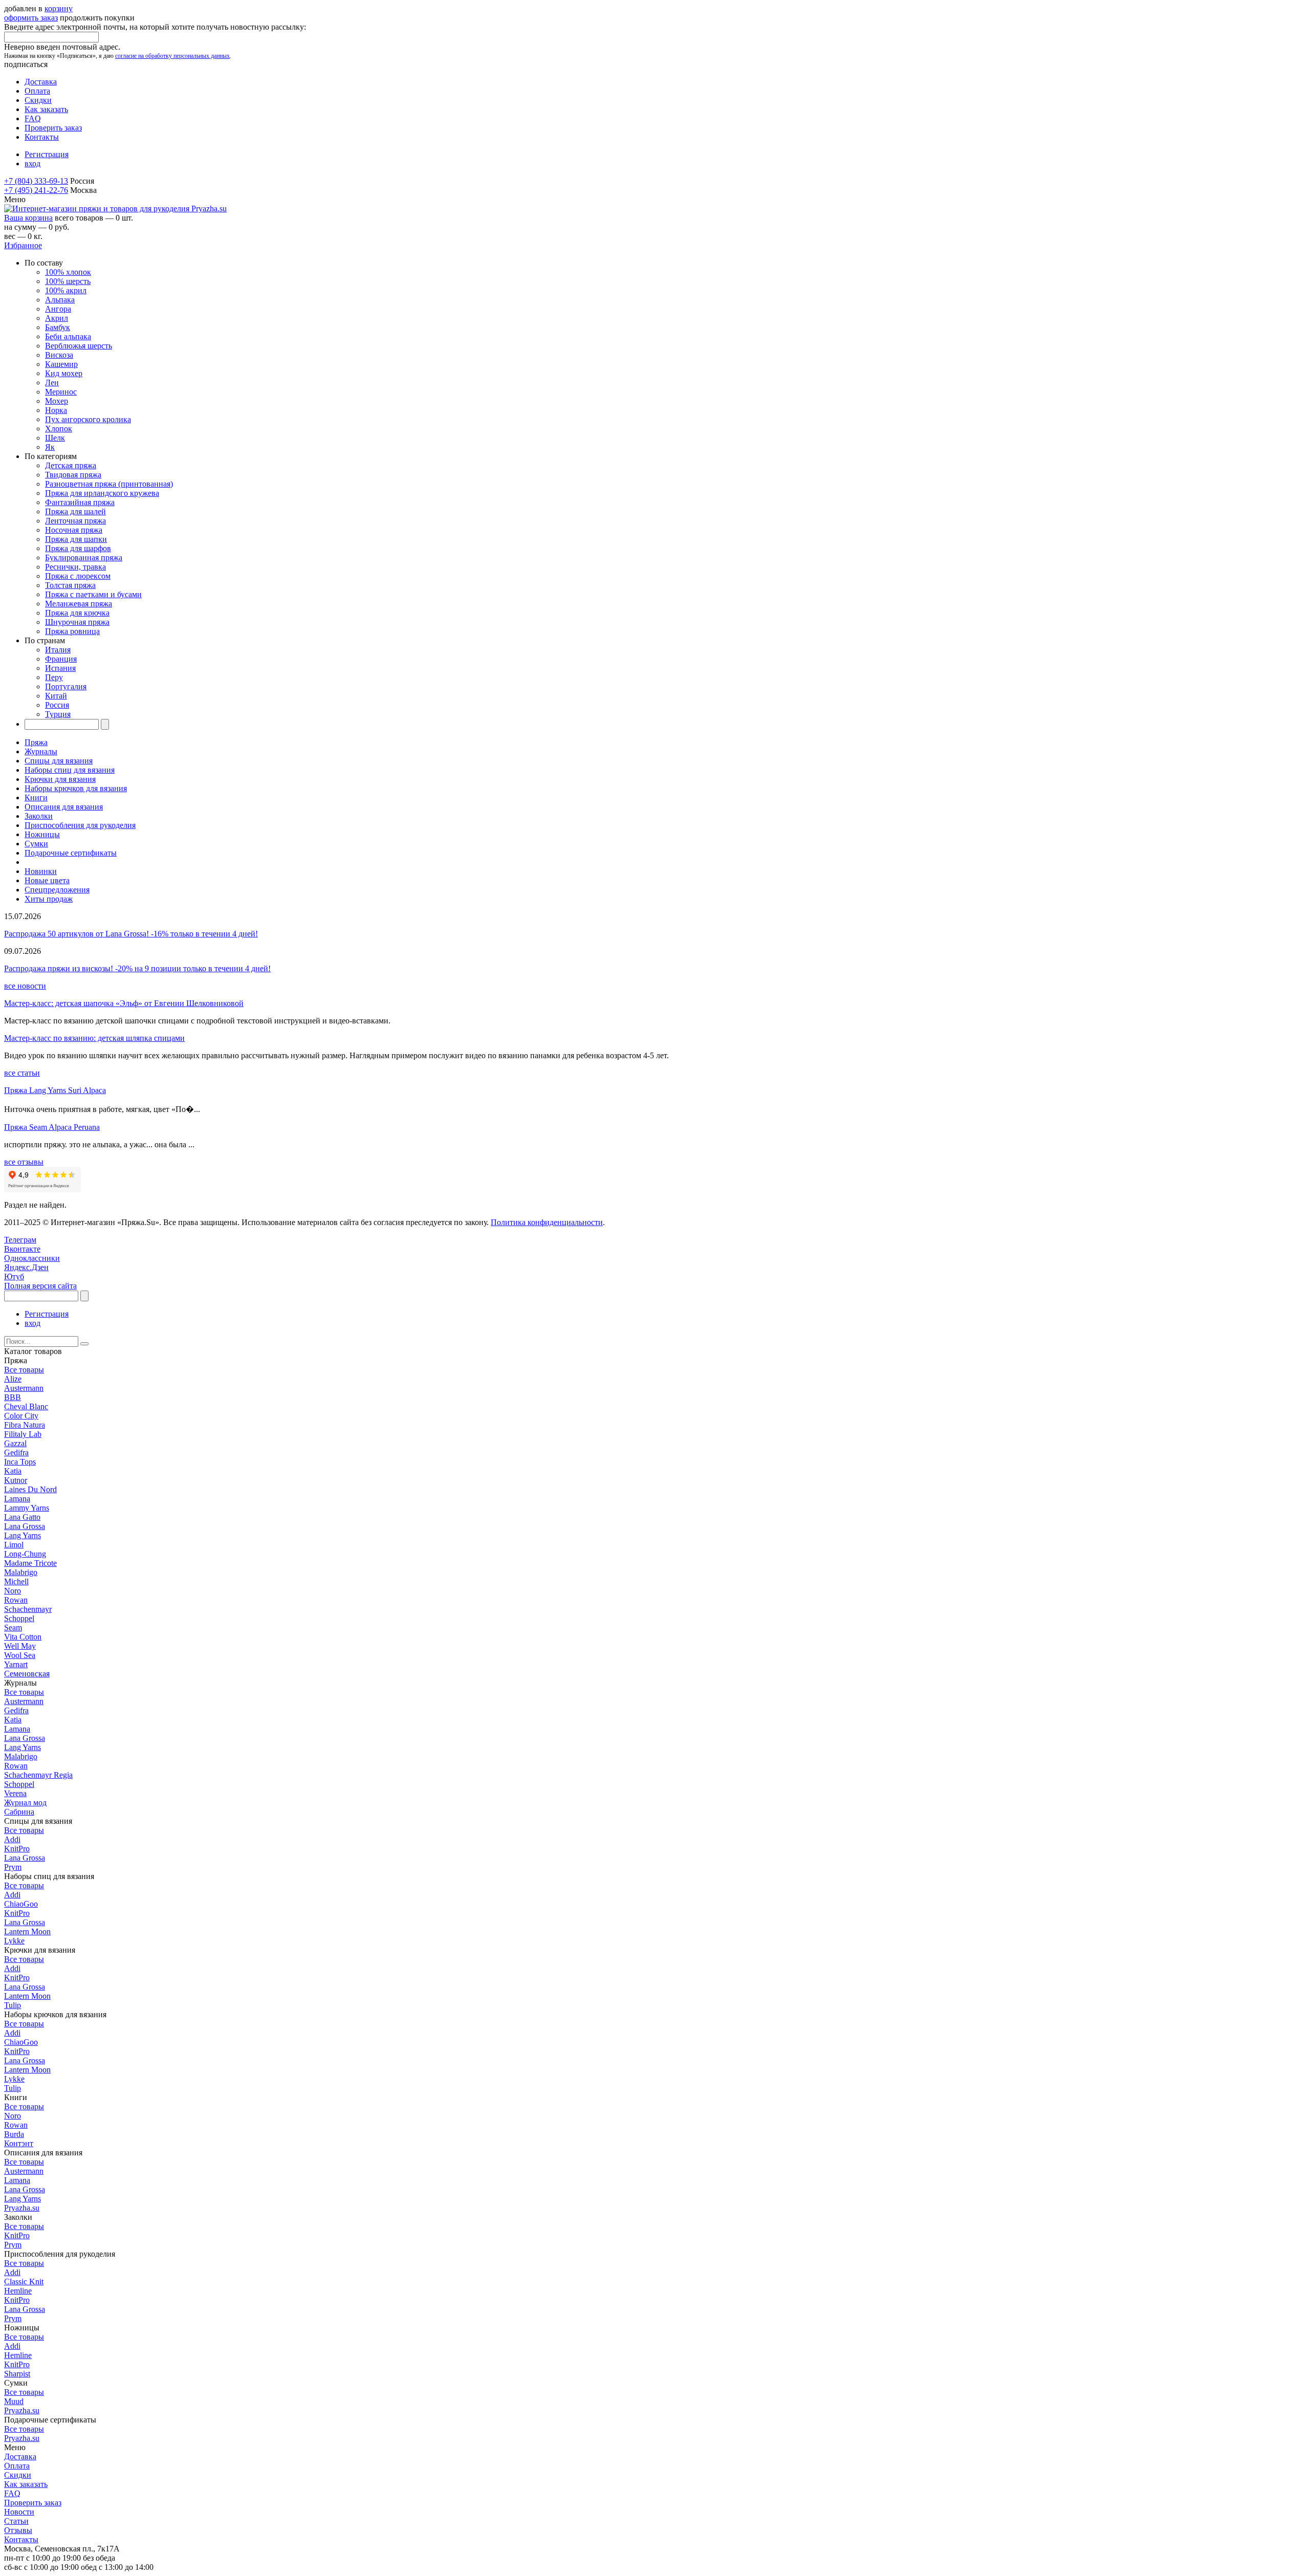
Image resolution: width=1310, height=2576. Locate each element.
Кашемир (61, 364)
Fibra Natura (25, 1425)
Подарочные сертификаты (71, 853)
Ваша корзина (28, 218)
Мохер (57, 401)
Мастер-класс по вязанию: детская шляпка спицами (94, 1038)
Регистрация (47, 154)
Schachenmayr (28, 1609)
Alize (13, 1379)
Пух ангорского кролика (88, 419)
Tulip (13, 2005)
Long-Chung (25, 1554)
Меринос (61, 392)
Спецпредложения (57, 890)
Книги (36, 798)
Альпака (60, 300)
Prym (13, 1867)
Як (50, 447)
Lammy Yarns (27, 1508)
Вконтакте (22, 1249)
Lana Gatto (22, 1517)
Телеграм (20, 1240)
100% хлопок (68, 272)
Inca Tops (20, 1462)
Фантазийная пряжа (80, 502)
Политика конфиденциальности (547, 1222)
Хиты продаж (49, 899)
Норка (56, 410)
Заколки (39, 816)
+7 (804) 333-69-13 (36, 181)
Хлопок (59, 429)
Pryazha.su (22, 2208)
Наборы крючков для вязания (76, 788)
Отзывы (18, 2530)
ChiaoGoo (21, 1904)
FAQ (33, 118)
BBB (13, 1397)
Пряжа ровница (72, 631)
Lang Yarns (23, 1535)
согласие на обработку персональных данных (172, 56)
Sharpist (17, 2374)
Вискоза (59, 355)
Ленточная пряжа (75, 521)
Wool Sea (20, 1655)
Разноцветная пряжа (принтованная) (109, 484)
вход (32, 163)
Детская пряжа (71, 465)
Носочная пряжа (74, 530)
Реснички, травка (75, 567)
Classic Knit (24, 2282)
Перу (54, 677)
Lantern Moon (27, 1931)
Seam (13, 1628)
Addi (12, 1839)
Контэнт (19, 2143)
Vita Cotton (23, 1637)
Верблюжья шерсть (79, 346)
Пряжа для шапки (76, 539)
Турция (58, 714)
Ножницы (42, 834)
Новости (19, 2512)
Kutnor (16, 1480)
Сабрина (19, 1812)
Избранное (23, 245)
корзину (59, 8)
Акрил (57, 318)
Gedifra (16, 1453)
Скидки (38, 100)
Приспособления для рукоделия (80, 825)
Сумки (36, 844)
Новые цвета (47, 880)
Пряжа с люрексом (78, 576)
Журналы (41, 751)
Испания (60, 668)
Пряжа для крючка (77, 613)
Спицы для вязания (59, 761)
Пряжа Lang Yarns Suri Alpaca (55, 1090)
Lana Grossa (25, 1526)
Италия (58, 650)
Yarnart (16, 1664)
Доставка (41, 82)
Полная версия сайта (40, 1286)
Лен (52, 383)
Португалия (66, 686)
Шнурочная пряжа (77, 622)
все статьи (22, 1073)
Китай (56, 696)
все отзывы (24, 1162)
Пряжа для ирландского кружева (102, 493)
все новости (25, 986)
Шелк (55, 438)
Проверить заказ (53, 128)
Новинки (41, 871)
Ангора (58, 309)
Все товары (24, 1370)
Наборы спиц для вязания (70, 770)
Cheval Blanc (26, 1406)
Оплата (37, 91)
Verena (15, 1793)
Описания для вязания (64, 807)
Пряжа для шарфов (78, 548)
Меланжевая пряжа (79, 604)
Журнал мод (25, 1803)
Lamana (17, 1499)
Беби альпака (68, 336)
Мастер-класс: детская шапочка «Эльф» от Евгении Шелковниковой (124, 1003)
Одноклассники (32, 1258)
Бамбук (58, 327)
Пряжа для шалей (75, 511)
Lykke (14, 1941)
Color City (21, 1416)
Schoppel (19, 1618)
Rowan (16, 1600)
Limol (14, 1545)
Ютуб (14, 1276)
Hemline (18, 2291)
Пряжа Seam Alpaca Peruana (52, 1127)
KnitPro (17, 1849)
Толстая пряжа (70, 585)
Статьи (16, 2521)
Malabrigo (21, 1572)
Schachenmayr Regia (38, 1775)
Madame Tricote (30, 1563)
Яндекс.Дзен (26, 1267)
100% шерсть (68, 281)
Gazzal (15, 1443)
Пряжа (36, 742)
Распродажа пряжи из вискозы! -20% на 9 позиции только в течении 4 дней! (137, 968)
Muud (14, 2401)
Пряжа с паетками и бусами (93, 594)
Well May (20, 1646)
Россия (57, 705)
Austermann (24, 1388)
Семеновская (27, 1674)
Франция (61, 659)
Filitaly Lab (23, 1434)
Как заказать (46, 109)
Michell (16, 1581)
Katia (13, 1471)
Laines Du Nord (30, 1489)
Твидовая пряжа (73, 475)
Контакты (42, 137)
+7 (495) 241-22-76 (36, 190)
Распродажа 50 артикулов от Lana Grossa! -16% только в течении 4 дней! (131, 934)
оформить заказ (31, 18)
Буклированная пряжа (84, 558)
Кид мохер (64, 373)
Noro (13, 1591)
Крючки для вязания (60, 779)
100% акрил (66, 290)
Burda (14, 2134)
